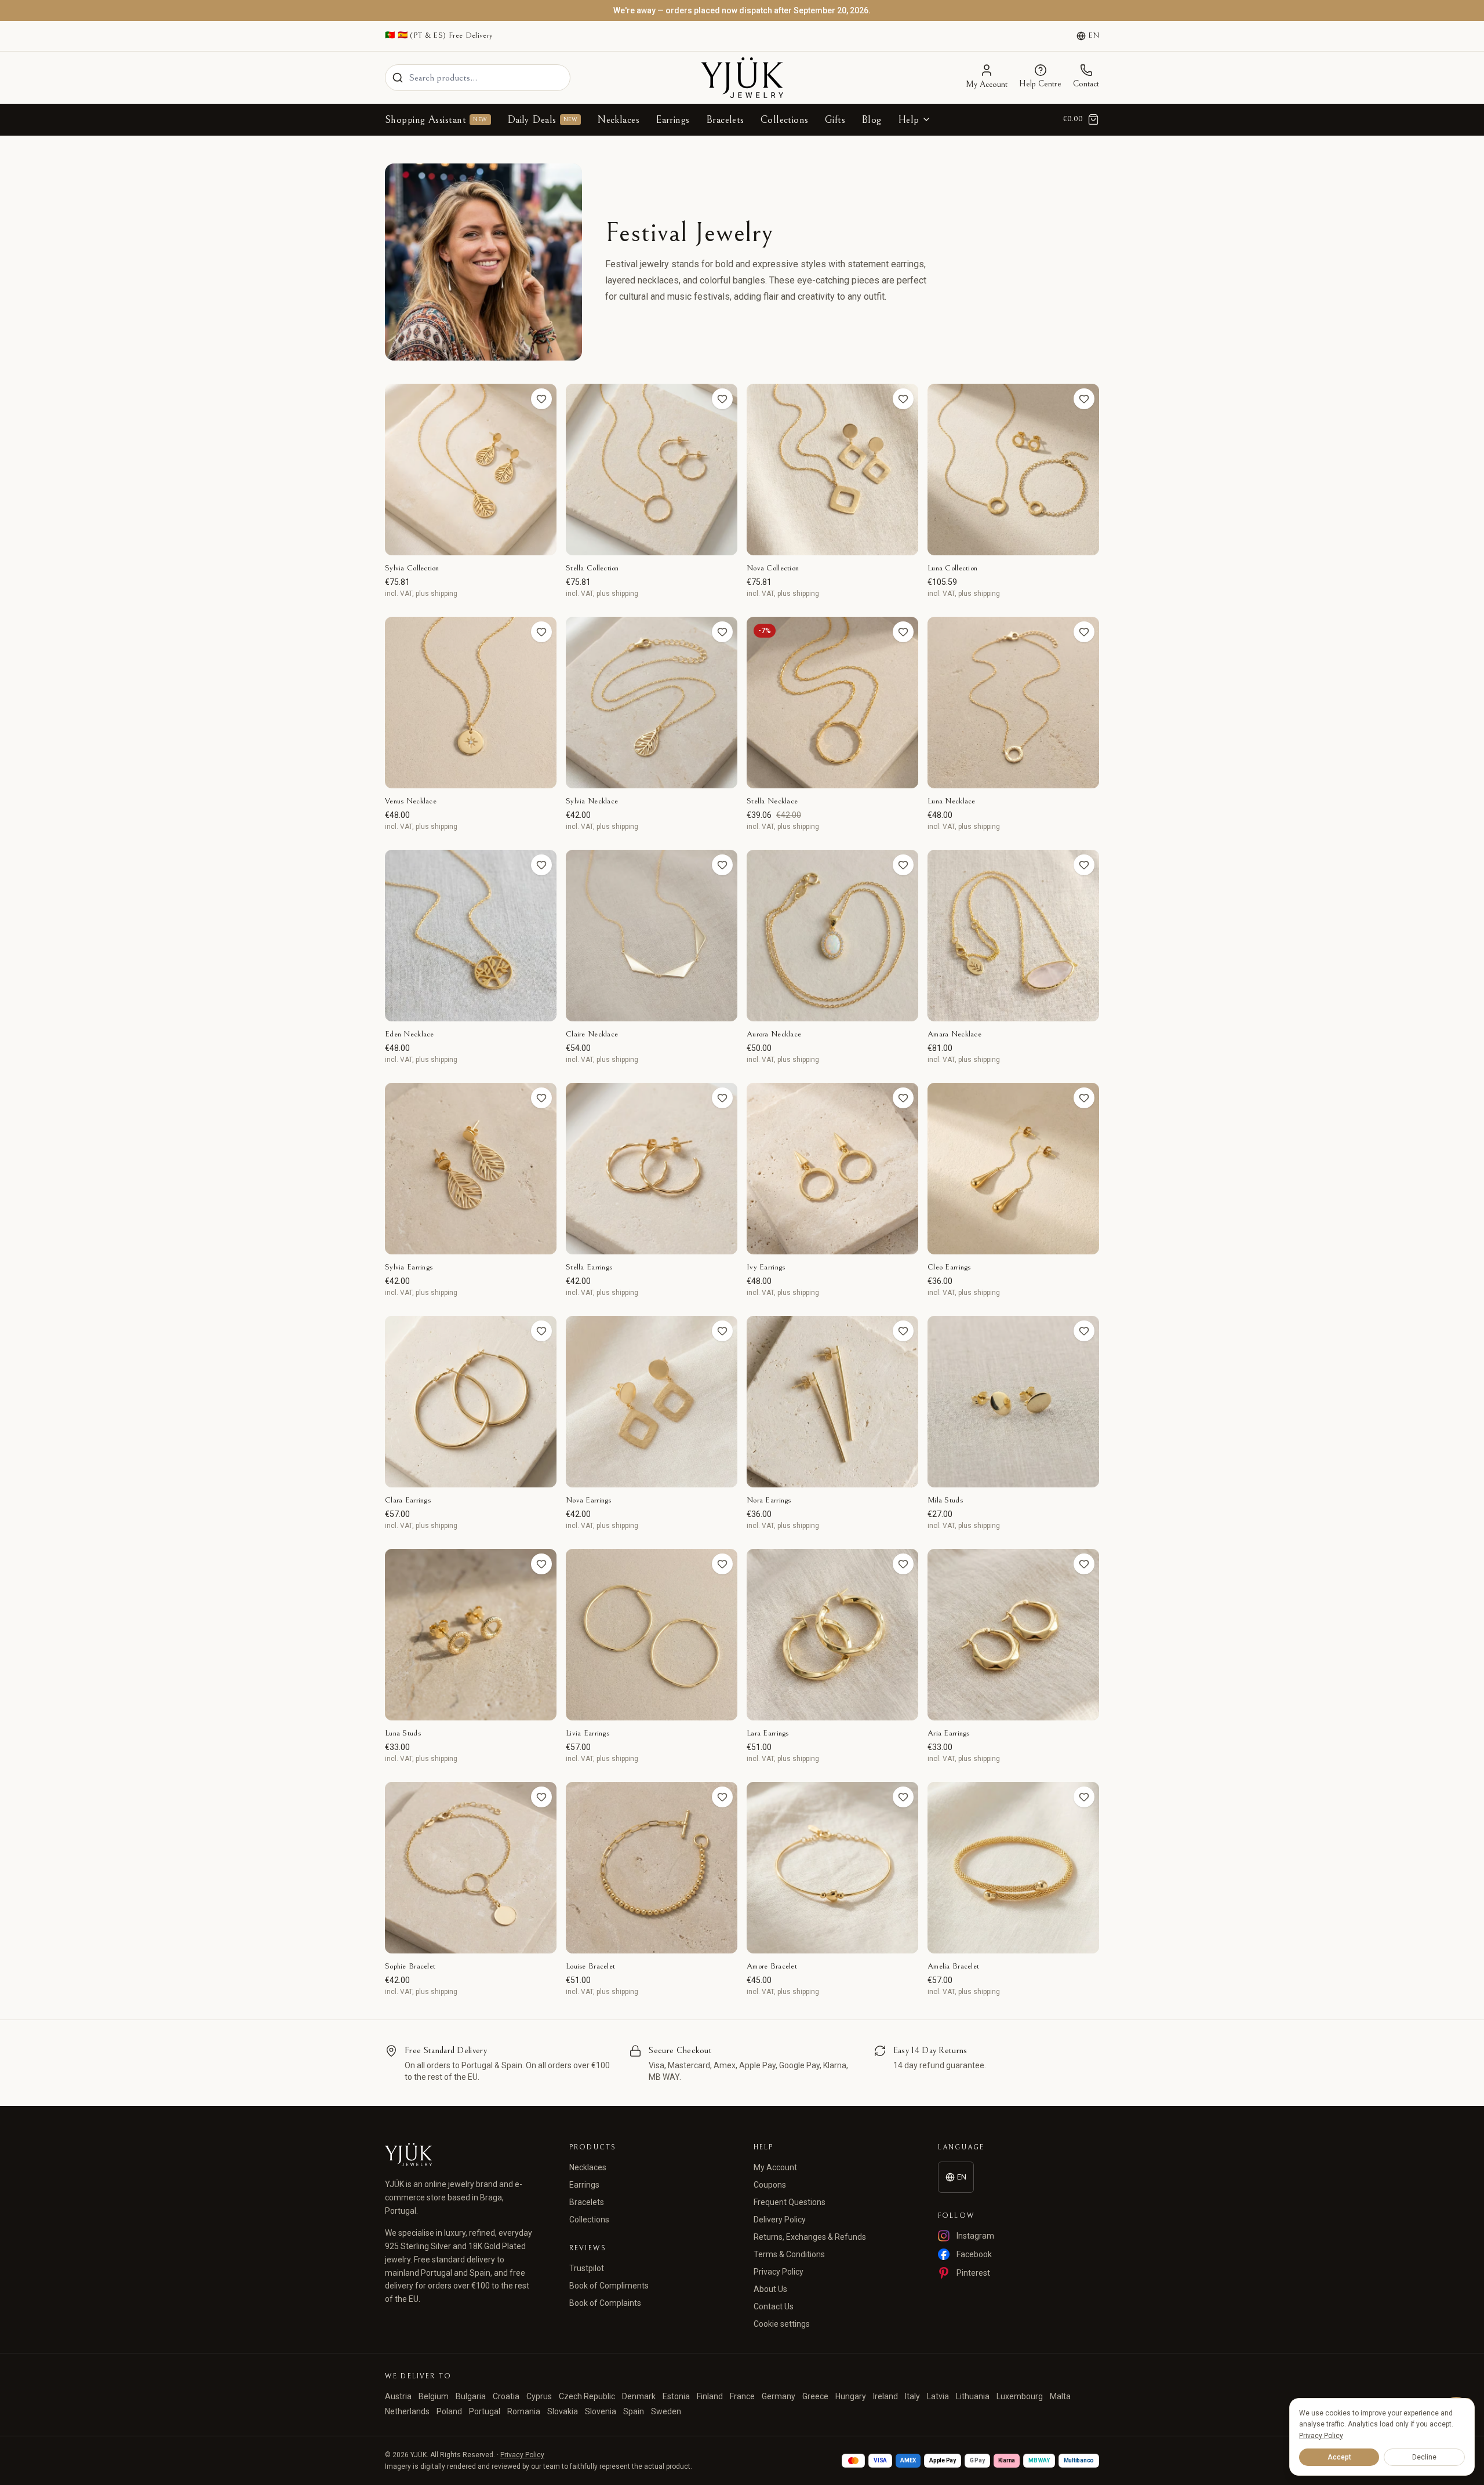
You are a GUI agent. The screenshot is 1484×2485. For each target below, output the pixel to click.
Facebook (974, 2254)
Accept (1339, 2457)
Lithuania (973, 2396)
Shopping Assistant (436, 120)
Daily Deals (542, 120)
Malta (1060, 2396)
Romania (524, 2411)
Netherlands (407, 2411)
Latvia (938, 2396)
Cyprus (539, 2396)
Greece (815, 2396)
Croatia (506, 2396)
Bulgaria (471, 2396)
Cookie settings (782, 2324)
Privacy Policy (779, 2272)
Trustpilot (587, 2268)
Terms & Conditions (789, 2254)
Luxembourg (1020, 2396)
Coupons (770, 2185)
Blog (872, 120)
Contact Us (774, 2306)
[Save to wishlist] (541, 399)
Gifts (835, 120)
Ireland (885, 2396)
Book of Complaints (605, 2303)
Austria (398, 2396)
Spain (634, 2411)
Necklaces (618, 120)
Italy (912, 2396)
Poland (449, 2411)
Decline (1424, 2457)
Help (909, 120)
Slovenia (601, 2411)
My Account (775, 2167)
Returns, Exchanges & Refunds (810, 2237)
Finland (710, 2396)
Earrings (673, 120)
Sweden (666, 2411)
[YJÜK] (742, 78)
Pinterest (973, 2273)
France (742, 2396)
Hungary (851, 2396)
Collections (785, 120)
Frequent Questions (790, 2202)
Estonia (676, 2396)
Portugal (485, 2411)
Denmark (639, 2396)
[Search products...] (398, 78)
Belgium (434, 2396)
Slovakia (563, 2411)
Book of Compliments (609, 2286)
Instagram (975, 2236)
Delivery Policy (780, 2220)
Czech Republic (587, 2396)
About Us (770, 2289)
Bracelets (725, 120)
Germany (779, 2396)
